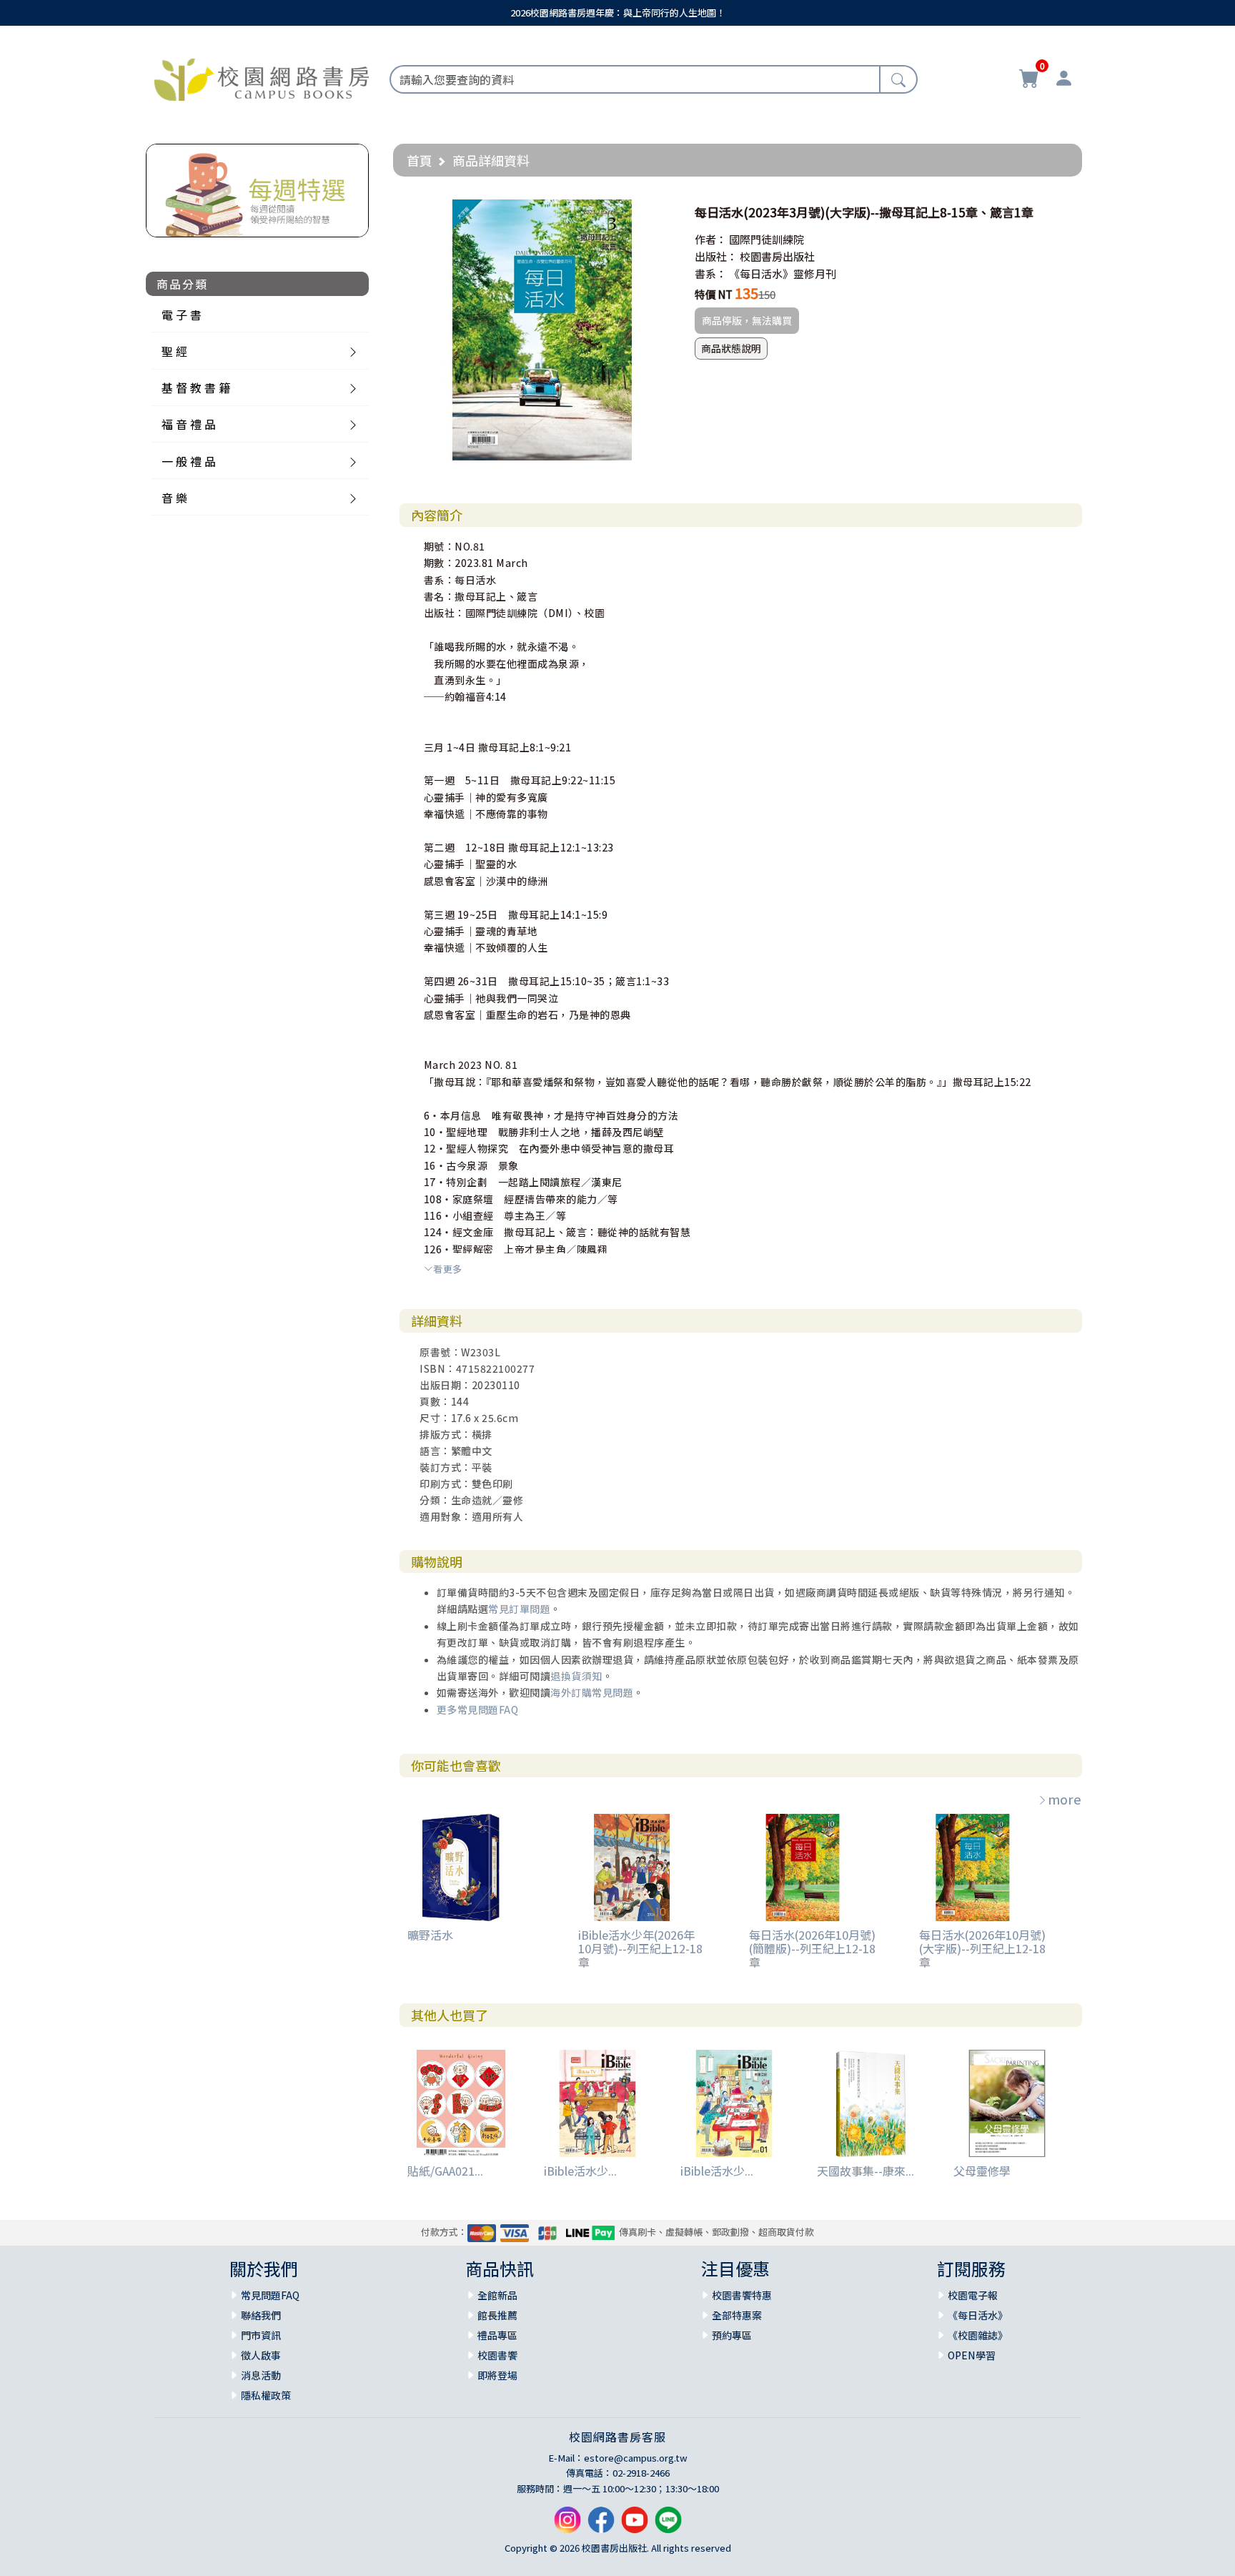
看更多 (448, 1269)
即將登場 (497, 2375)
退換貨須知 (576, 1676)
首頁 (420, 160)
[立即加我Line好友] (668, 2526)
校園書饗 (497, 2355)
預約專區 (732, 2335)
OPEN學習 (972, 2355)
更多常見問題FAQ (478, 1709)
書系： (711, 273)
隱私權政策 (266, 2395)
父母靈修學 (982, 2171)
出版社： (716, 256)
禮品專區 (497, 2335)
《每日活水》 (978, 2315)
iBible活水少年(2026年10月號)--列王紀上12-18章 (640, 1948)
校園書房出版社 (777, 256)
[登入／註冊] (1063, 80)
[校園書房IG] (567, 2526)
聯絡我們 (261, 2315)
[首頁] (262, 77)
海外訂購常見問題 (592, 1692)
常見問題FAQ (270, 2295)
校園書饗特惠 (742, 2295)
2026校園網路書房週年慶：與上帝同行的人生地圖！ (618, 13)
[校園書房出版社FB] (601, 2526)
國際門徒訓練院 (767, 239)
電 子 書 (182, 315)
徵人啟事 (261, 2355)
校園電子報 (973, 2295)
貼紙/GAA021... (445, 2171)
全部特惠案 (737, 2315)
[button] (660, 212)
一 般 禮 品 (189, 461)
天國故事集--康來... (866, 2171)
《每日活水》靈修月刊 (783, 273)
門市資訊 (261, 2335)
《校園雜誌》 (978, 2335)
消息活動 (261, 2375)
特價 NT (714, 294)
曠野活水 (430, 1935)
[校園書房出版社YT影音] (635, 2526)
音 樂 (174, 498)
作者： (711, 239)
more (1065, 1799)
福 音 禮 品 (189, 424)
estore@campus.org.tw (636, 2458)
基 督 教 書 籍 (196, 388)
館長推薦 (497, 2315)
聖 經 (174, 351)
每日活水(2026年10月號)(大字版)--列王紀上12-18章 (982, 1948)
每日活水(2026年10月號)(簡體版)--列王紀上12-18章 (812, 1948)
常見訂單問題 (519, 1609)
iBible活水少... (580, 2171)
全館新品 (497, 2295)
